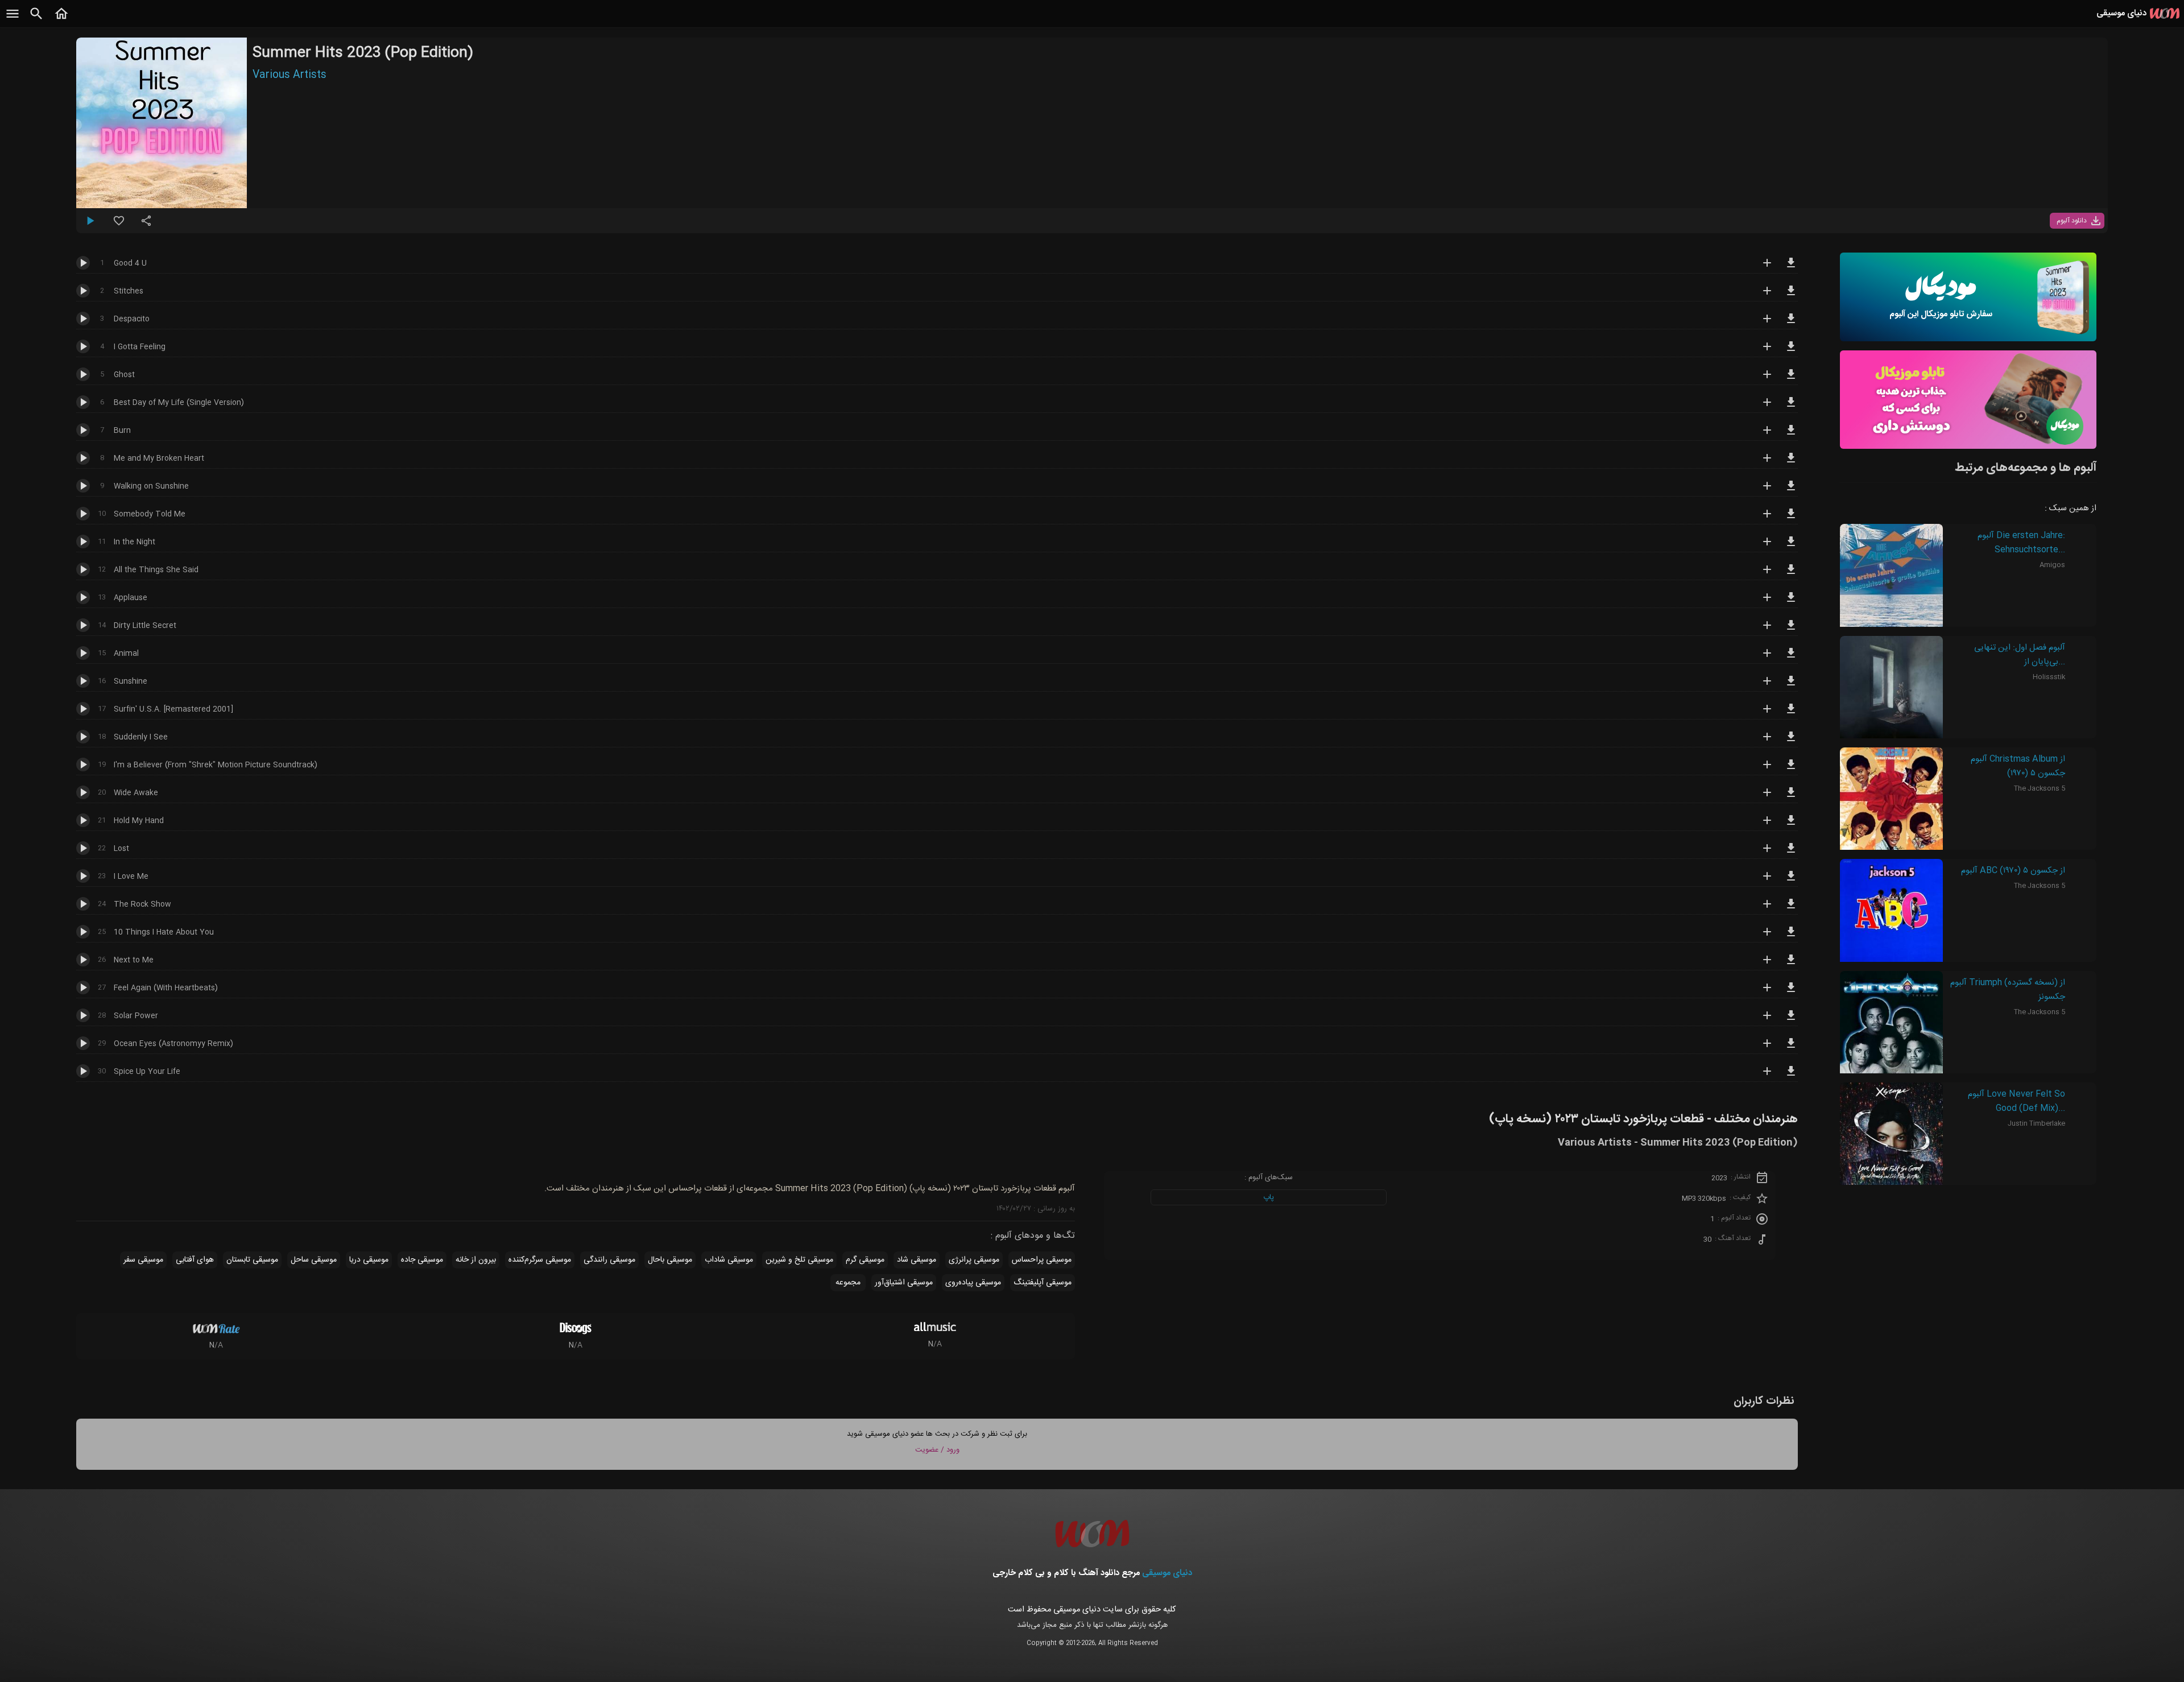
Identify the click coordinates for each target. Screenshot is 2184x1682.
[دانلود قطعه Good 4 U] (1791, 268)
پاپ (1269, 1197)
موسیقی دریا (369, 1260)
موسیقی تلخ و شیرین (799, 1260)
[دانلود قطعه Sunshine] (1791, 686)
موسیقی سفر (143, 1260)
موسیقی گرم (865, 1260)
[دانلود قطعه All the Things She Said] (1791, 575)
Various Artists (289, 75)
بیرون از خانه (476, 1260)
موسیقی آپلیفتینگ (1043, 1283)
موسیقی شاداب (729, 1260)
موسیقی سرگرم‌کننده (540, 1260)
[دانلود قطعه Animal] (1791, 658)
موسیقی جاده (422, 1260)
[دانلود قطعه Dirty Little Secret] (1791, 630)
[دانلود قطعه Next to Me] (1791, 965)
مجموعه (848, 1283)
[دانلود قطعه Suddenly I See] (1791, 742)
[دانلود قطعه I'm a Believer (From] (1791, 770)
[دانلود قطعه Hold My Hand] (1791, 825)
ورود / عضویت (937, 1450)
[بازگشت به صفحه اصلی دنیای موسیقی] (61, 20)
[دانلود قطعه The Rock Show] (1791, 909)
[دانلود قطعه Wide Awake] (1791, 797)
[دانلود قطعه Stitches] (1791, 296)
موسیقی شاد (917, 1260)
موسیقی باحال (670, 1260)
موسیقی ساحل (314, 1260)
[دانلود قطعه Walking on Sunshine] (1791, 491)
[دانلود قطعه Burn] (1791, 435)
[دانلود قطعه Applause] (1791, 602)
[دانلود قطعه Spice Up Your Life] (1791, 1076)
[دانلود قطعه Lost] (1791, 853)
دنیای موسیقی (1167, 1573)
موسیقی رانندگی (609, 1260)
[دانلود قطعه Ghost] (1791, 379)
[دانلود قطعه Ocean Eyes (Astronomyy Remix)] (1791, 1048)
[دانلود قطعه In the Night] (1791, 547)
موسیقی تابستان (252, 1260)
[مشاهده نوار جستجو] (36, 20)
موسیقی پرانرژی (974, 1260)
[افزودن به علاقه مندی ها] (119, 225)
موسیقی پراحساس (1042, 1260)
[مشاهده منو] (13, 20)
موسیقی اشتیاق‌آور (904, 1283)
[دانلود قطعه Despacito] (1791, 324)
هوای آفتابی (195, 1260)
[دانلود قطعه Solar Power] (1791, 1020)
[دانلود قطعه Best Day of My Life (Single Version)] (1791, 407)
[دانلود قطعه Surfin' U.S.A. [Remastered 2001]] (1791, 714)
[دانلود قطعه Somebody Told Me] (1791, 519)
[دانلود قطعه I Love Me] (1791, 881)
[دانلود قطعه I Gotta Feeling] (1791, 352)
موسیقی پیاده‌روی (973, 1283)
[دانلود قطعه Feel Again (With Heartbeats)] (1791, 993)
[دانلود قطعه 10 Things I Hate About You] (1791, 937)
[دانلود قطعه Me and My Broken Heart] (1791, 463)
